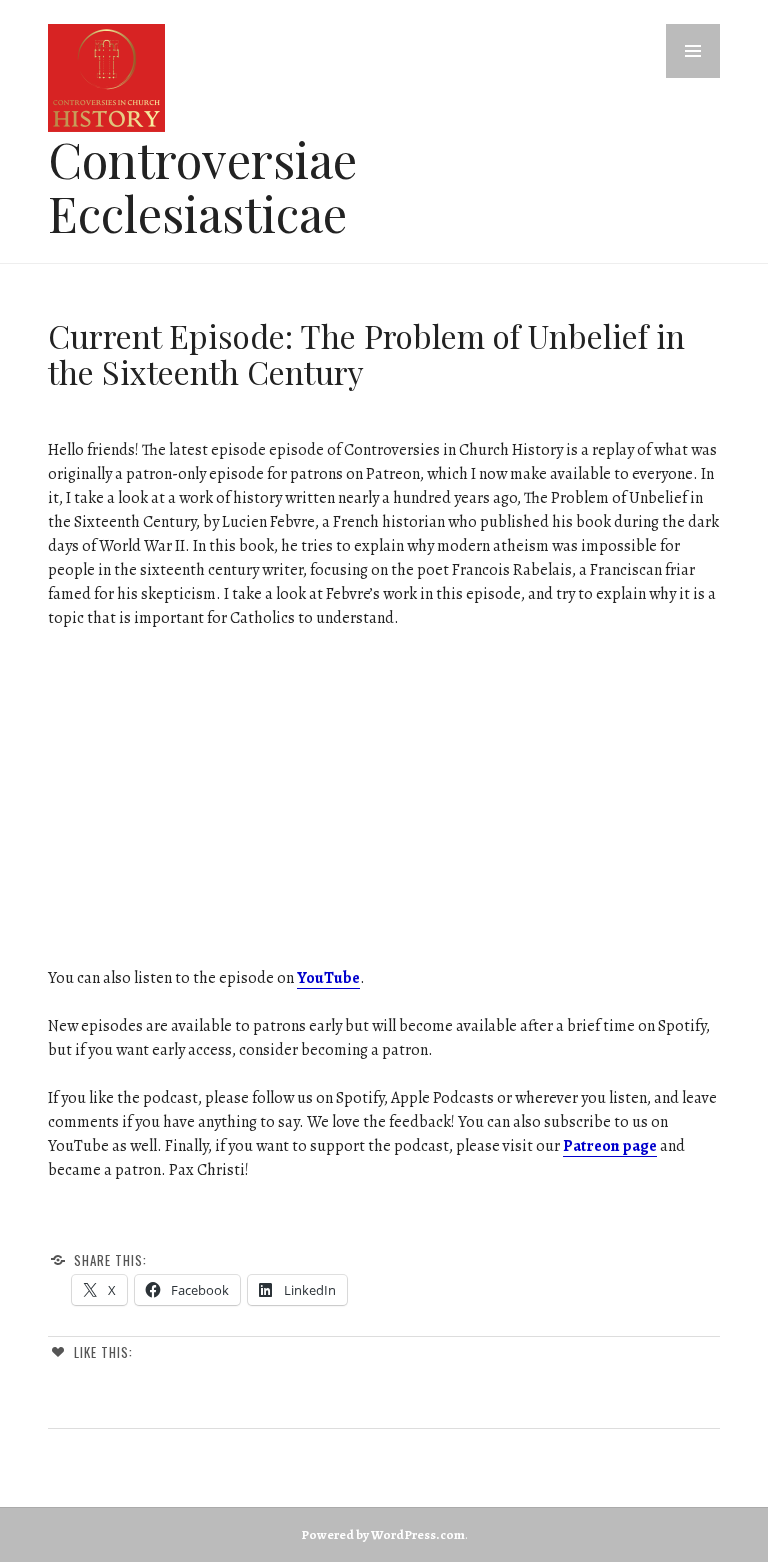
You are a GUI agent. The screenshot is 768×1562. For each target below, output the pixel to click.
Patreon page (610, 1146)
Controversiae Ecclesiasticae (202, 185)
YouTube (328, 978)
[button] (693, 51)
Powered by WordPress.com (383, 1534)
